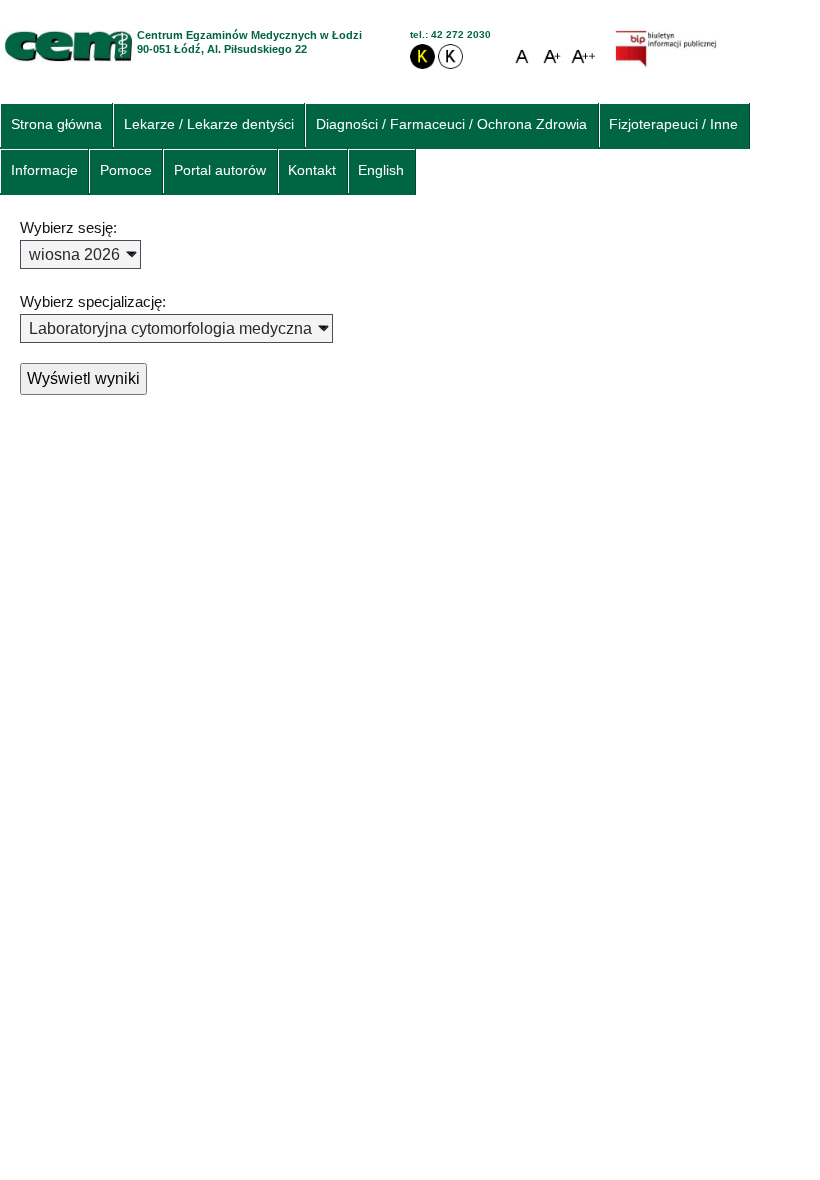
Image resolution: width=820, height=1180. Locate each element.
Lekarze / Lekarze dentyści (209, 124)
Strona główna (56, 124)
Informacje (44, 170)
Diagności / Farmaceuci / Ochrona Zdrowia (451, 124)
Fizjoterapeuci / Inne (673, 124)
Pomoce (126, 170)
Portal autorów (220, 170)
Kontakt (312, 170)
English (381, 170)
